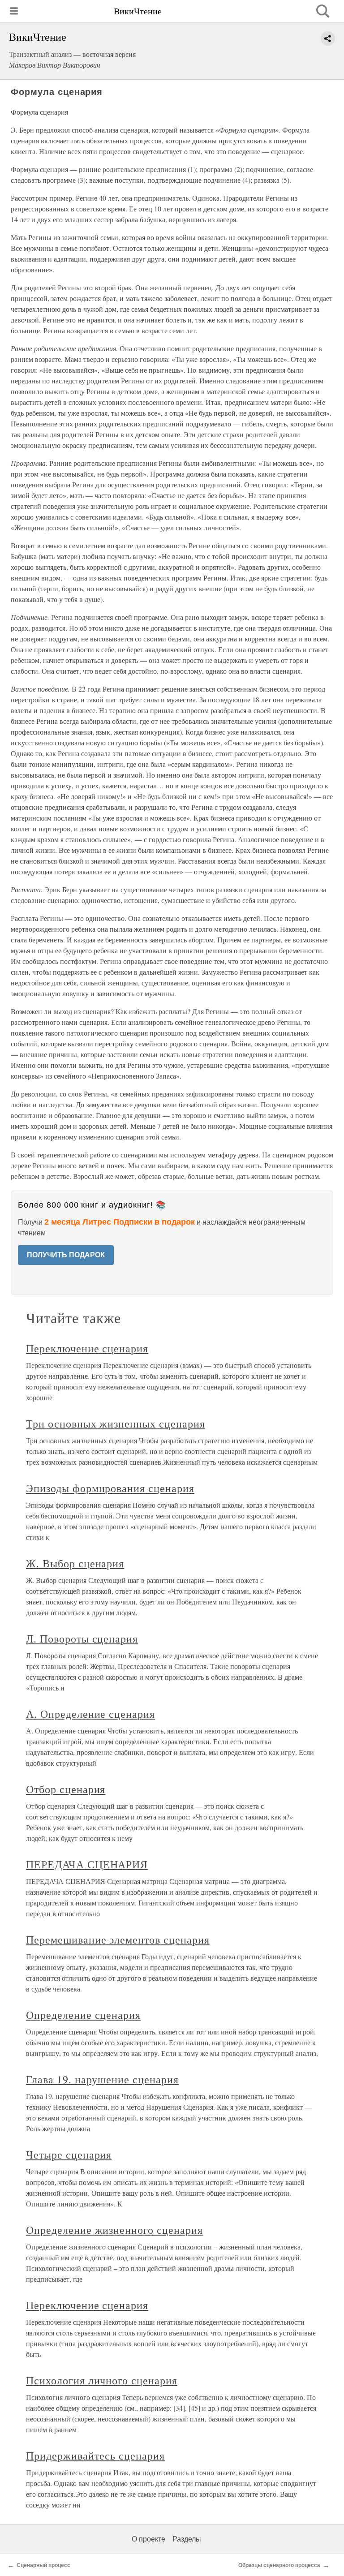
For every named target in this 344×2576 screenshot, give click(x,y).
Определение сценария (83, 2015)
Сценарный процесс (43, 2565)
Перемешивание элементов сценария (118, 1940)
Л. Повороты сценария (82, 1638)
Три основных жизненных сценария (116, 1423)
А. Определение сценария (90, 1714)
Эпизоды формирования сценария (110, 1488)
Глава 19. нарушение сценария (102, 2079)
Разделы (187, 2539)
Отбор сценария (66, 1789)
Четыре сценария (69, 2155)
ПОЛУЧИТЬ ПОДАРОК (66, 1255)
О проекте (148, 2539)
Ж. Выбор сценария (75, 1563)
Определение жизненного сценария (114, 2230)
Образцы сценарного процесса (279, 2565)
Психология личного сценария (102, 2380)
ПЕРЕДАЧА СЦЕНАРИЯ (87, 1864)
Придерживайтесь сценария (95, 2456)
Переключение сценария (87, 1348)
